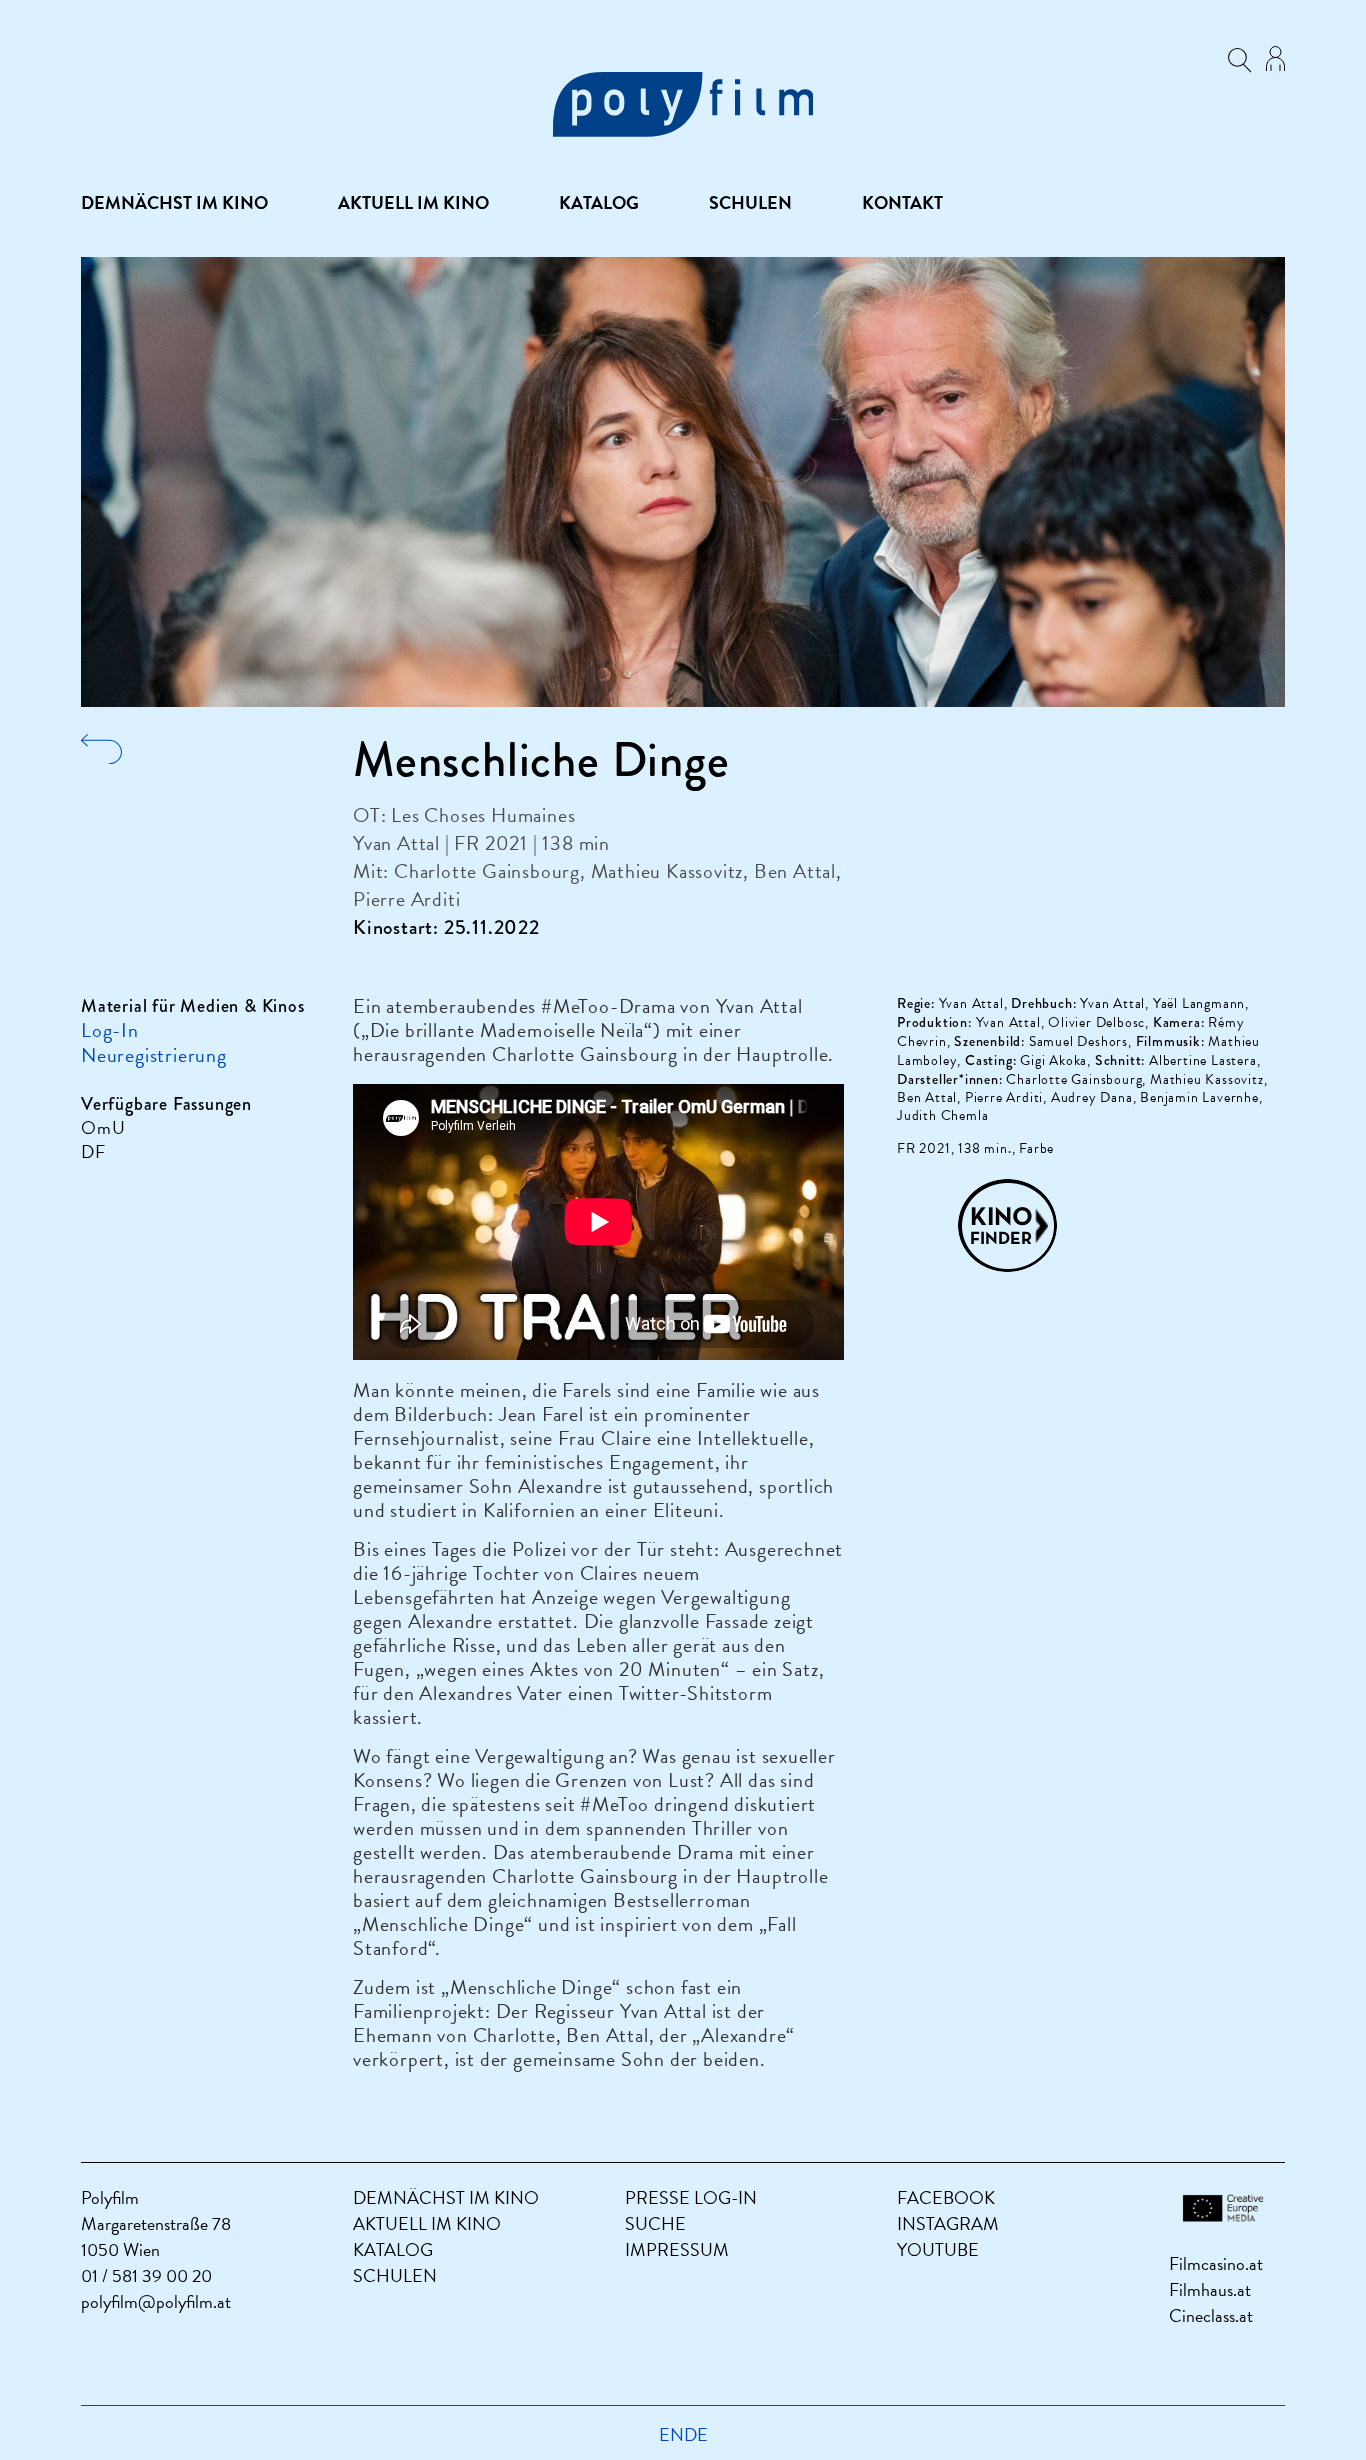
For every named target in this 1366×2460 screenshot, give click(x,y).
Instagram (948, 2223)
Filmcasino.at (1216, 2263)
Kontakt (902, 203)
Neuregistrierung (154, 1055)
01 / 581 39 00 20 (146, 2275)
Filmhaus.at (1210, 2289)
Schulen (750, 203)
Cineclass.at (1211, 2315)
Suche (655, 2223)
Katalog (599, 203)
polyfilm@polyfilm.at (156, 2301)
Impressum (677, 2249)
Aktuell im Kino (413, 203)
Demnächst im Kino (174, 203)
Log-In (110, 1030)
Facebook (946, 2197)
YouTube (938, 2249)
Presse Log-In (691, 2197)
